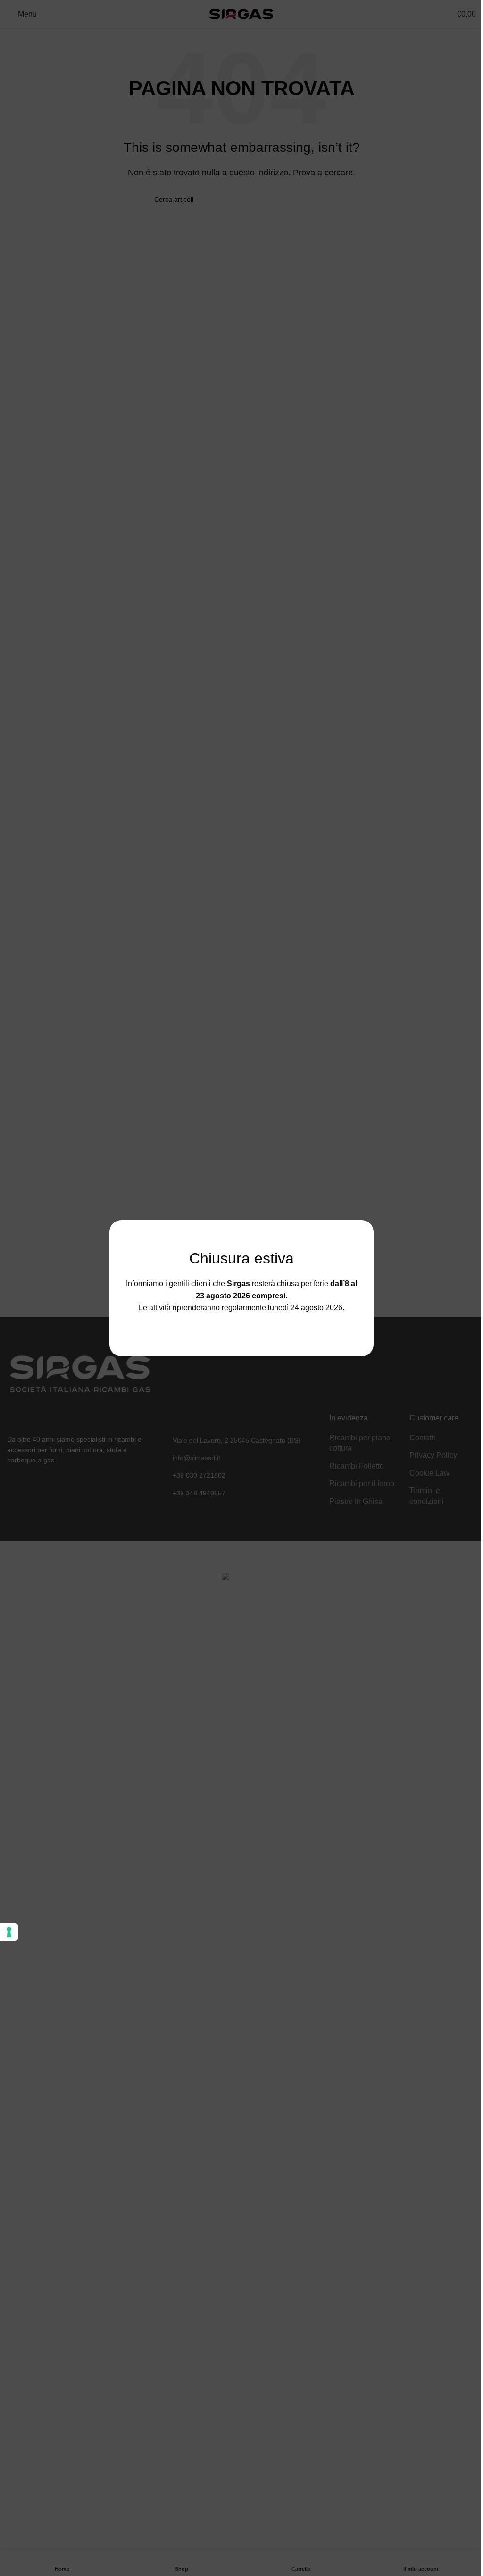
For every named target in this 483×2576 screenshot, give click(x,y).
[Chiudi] (369, 1208)
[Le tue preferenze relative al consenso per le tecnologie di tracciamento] (9, 1932)
